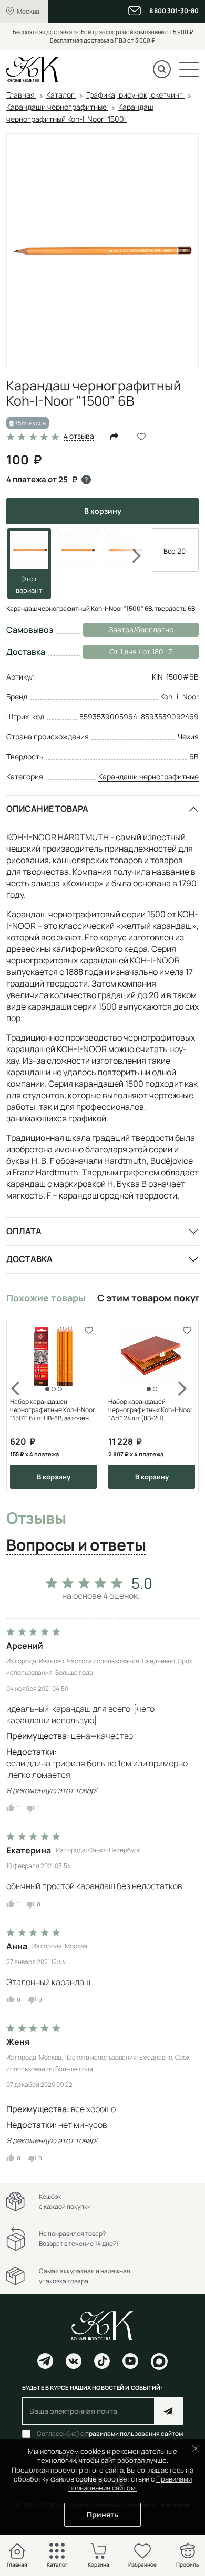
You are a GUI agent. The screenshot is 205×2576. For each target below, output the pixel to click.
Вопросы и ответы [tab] (76, 1545)
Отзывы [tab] (36, 1519)
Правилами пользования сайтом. (130, 2483)
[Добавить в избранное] (89, 1331)
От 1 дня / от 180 (123, 651)
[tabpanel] (102, 1867)
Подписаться (168, 2411)
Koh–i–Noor (180, 697)
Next (130, 556)
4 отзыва (79, 436)
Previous (22, 1406)
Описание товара (47, 809)
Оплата (24, 1231)
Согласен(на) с (110, 2434)
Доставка (29, 1259)
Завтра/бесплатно (141, 629)
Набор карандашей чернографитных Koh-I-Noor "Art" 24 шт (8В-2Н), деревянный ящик (150, 1410)
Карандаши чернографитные (148, 776)
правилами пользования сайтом (134, 2434)
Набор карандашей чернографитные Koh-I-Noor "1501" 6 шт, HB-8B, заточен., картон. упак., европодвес (52, 1410)
